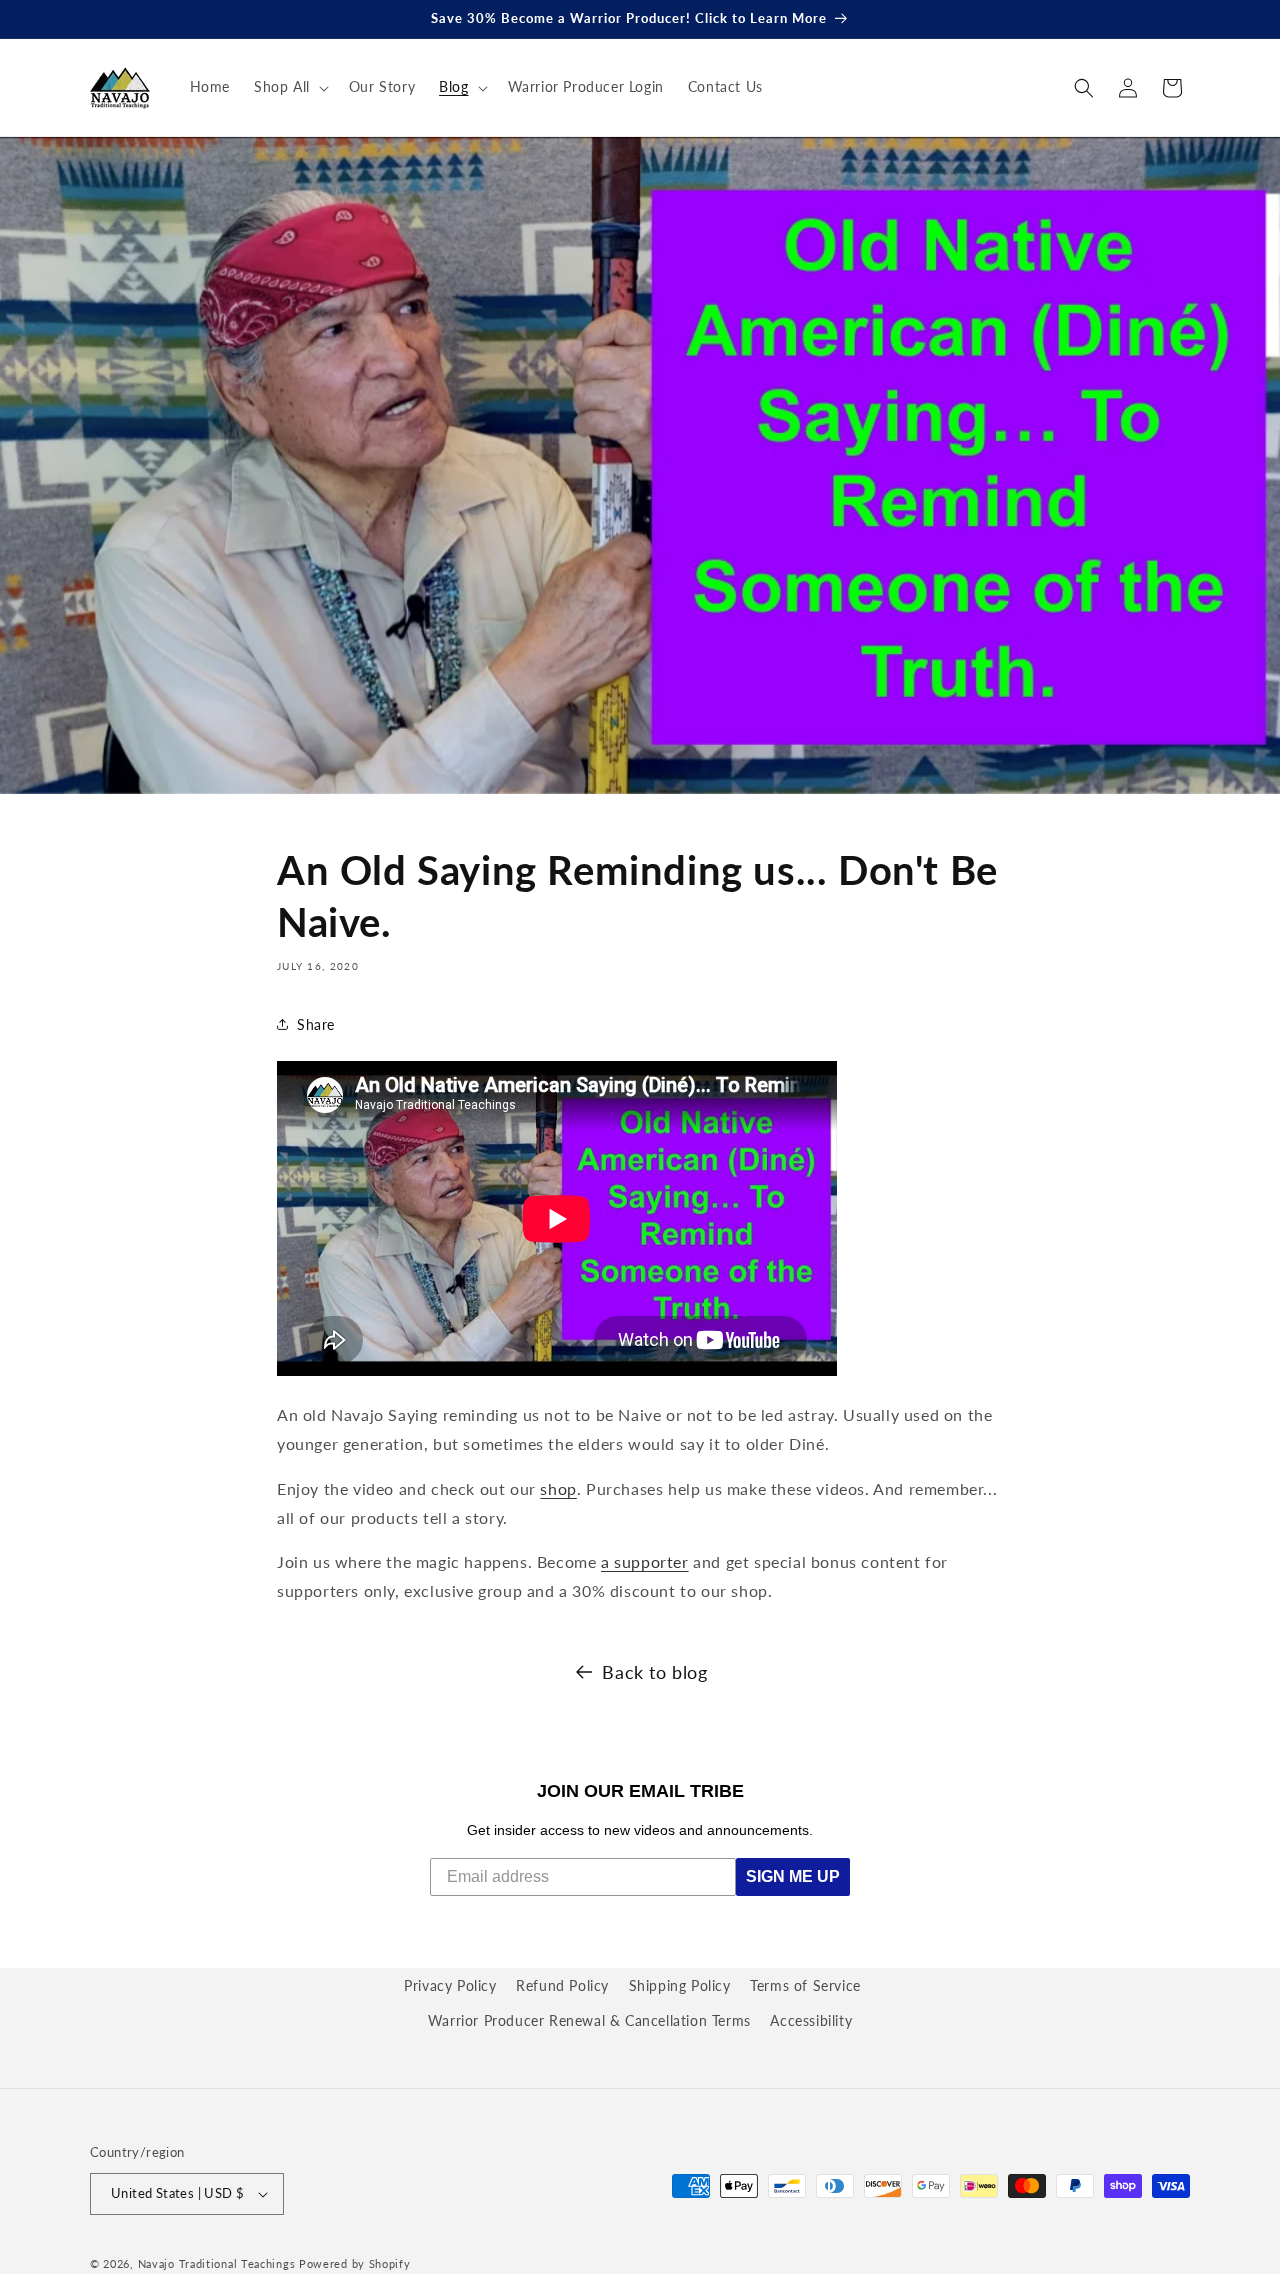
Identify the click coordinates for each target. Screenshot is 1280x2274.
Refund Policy (562, 1985)
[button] (289, 87)
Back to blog (654, 1672)
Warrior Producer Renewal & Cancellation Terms (589, 2020)
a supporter (645, 1561)
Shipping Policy (680, 1985)
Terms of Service (805, 1985)
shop (558, 1488)
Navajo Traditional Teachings (217, 2263)
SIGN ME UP (793, 1876)
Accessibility (811, 2020)
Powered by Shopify (355, 2263)
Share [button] (316, 1024)
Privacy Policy (450, 1985)
